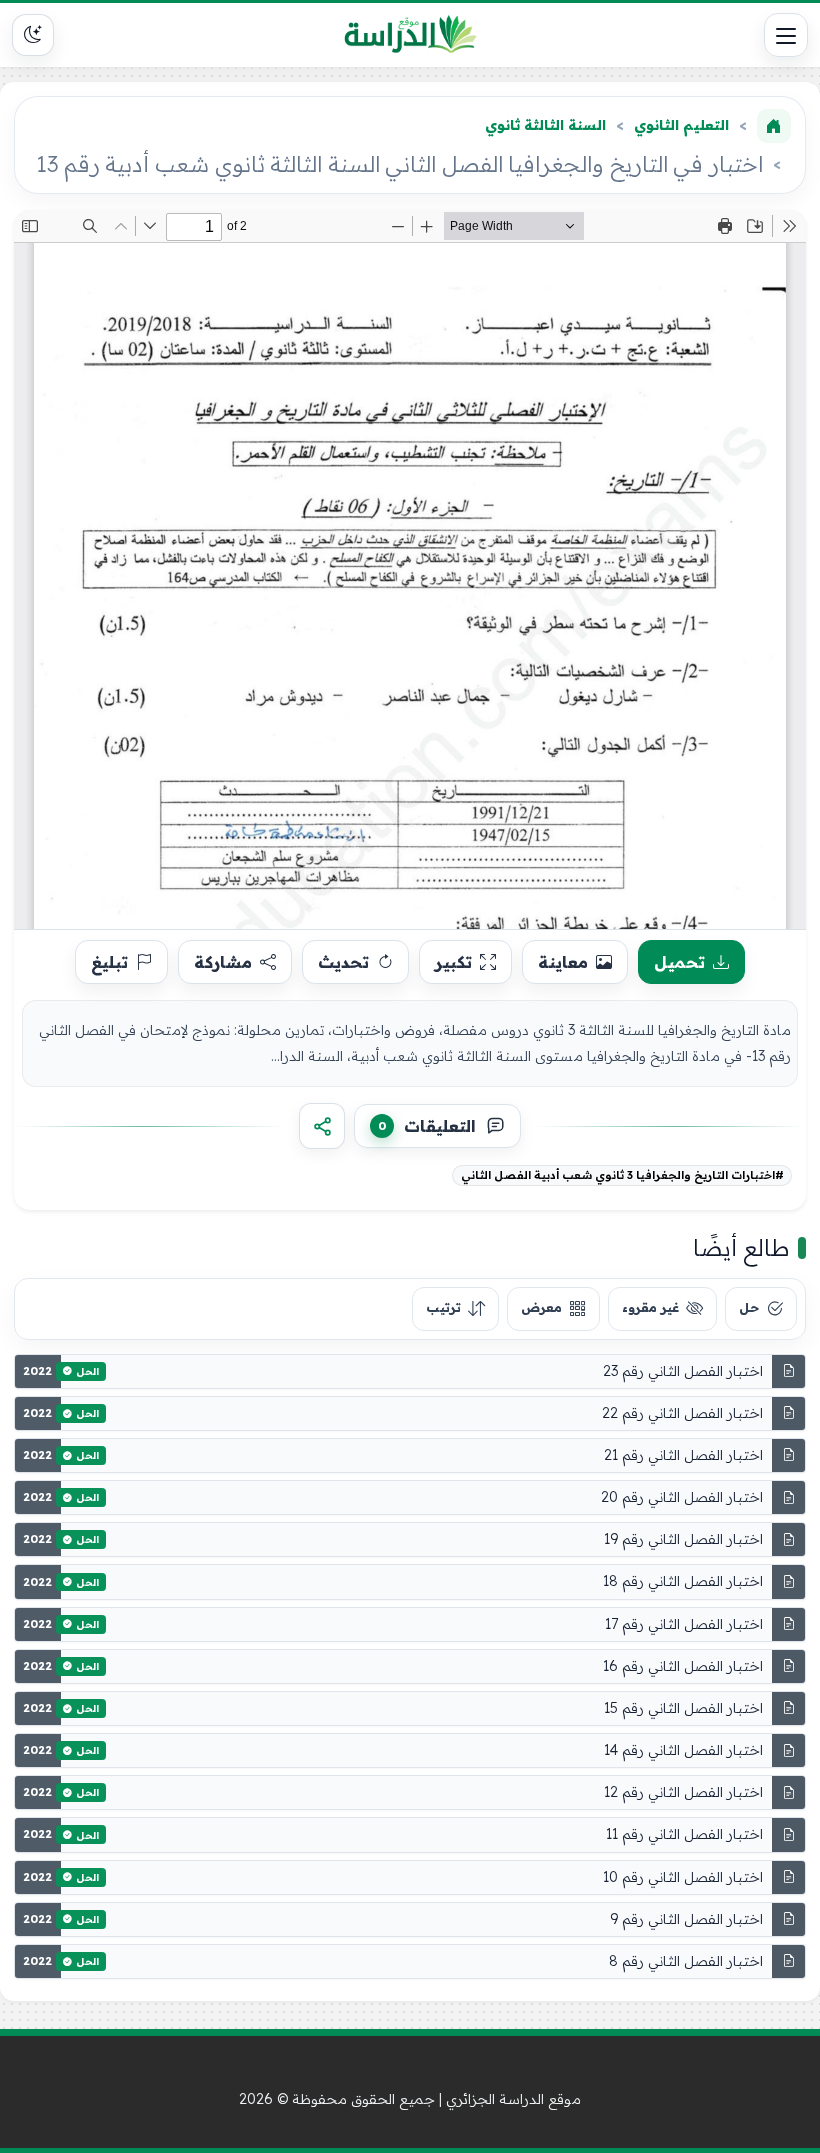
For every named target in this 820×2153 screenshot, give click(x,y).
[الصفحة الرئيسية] (774, 126)
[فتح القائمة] (786, 35)
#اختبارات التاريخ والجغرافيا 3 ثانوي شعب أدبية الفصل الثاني (622, 1175)
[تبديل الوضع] (33, 35)
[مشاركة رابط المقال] (322, 1126)
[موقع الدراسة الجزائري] (410, 35)
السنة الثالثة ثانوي (545, 125)
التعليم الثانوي (681, 125)
